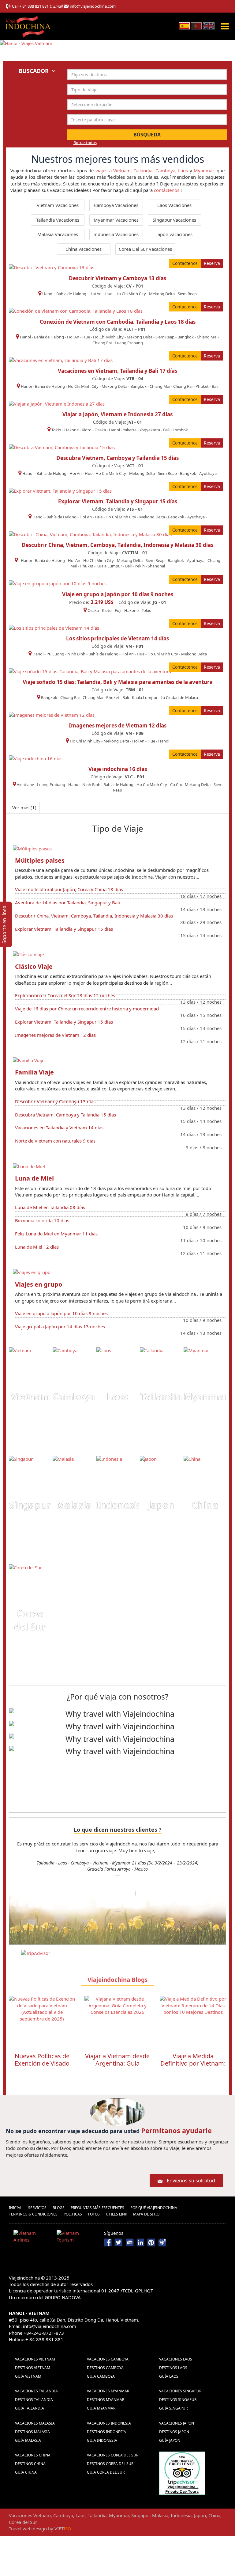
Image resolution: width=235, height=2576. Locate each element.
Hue (108, 294)
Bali (215, 386)
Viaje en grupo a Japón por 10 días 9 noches (118, 594)
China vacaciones (84, 249)
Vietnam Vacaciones (58, 205)
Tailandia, (144, 170)
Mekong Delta (162, 294)
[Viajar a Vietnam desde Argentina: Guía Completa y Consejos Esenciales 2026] (42, 2022)
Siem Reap (187, 294)
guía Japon (170, 2440)
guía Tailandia (30, 2408)
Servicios (37, 2208)
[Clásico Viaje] (28, 954)
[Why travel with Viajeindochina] (117, 1714)
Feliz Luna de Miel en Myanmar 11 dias (56, 1234)
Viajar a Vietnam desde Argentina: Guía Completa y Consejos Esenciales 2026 (42, 2067)
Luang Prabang (129, 343)
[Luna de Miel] (29, 1166)
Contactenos (185, 263)
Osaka (100, 430)
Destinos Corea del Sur (110, 2464)
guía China (26, 2472)
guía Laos (169, 2376)
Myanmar (204, 170)
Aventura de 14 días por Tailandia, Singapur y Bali (67, 903)
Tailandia (161, 1397)
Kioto (87, 430)
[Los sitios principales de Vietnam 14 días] (54, 628)
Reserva (212, 263)
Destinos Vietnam (33, 2368)
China (205, 1505)
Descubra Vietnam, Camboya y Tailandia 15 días (117, 458)
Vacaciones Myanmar (108, 2391)
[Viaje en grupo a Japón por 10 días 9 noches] (58, 583)
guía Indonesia (102, 2440)
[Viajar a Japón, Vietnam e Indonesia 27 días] (57, 403)
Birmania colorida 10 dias (42, 1220)
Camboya (165, 170)
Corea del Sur (30, 1620)
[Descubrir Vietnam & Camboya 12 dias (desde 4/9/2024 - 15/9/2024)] (118, 1891)
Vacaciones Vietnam (35, 2359)
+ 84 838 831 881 (34, 6)
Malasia (74, 1505)
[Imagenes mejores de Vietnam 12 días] (52, 714)
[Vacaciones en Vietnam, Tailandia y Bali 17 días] (61, 360)
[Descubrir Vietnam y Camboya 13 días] (52, 267)
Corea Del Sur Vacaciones (145, 249)
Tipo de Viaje (118, 828)
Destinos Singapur (178, 2400)
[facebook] (108, 2242)
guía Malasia (28, 2440)
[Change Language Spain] (184, 25)
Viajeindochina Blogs (117, 1980)
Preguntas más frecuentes (97, 2208)
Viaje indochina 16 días (118, 769)
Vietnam (30, 1397)
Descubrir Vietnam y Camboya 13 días (117, 278)
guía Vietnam (28, 2376)
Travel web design (28, 2528)
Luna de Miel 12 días (37, 1247)
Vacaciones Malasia (35, 2423)
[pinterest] (151, 2242)
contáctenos (167, 190)
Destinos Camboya (105, 2368)
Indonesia (119, 1505)
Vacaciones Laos (176, 2359)
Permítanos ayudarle (176, 2130)
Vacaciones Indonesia (109, 2423)
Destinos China (30, 2464)
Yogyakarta (150, 430)
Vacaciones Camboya (108, 2359)
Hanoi (48, 294)
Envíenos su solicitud (191, 2181)
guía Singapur (173, 2408)
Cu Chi (176, 784)
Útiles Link (116, 2214)
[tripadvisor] (182, 2473)
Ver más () (24, 807)
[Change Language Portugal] (196, 25)
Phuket (202, 386)
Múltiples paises (40, 860)
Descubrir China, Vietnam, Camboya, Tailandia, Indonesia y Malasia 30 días (117, 545)
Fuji (118, 610)
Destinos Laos (173, 2368)
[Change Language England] (209, 25)
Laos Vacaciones (174, 205)
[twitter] (119, 2242)
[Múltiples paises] (32, 848)
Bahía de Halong (71, 294)
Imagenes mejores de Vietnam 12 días (118, 725)
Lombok (180, 430)
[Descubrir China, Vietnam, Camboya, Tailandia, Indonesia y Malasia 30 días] (90, 534)
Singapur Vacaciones (174, 220)
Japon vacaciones (174, 234)
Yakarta (130, 430)
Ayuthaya (208, 473)
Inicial (15, 2208)
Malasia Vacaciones (58, 234)
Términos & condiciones (33, 2214)
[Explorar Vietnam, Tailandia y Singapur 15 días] (60, 490)
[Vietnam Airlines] (33, 2238)
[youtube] (130, 2242)
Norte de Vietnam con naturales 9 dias (55, 1141)
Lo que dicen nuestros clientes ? (118, 1830)
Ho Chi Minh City (131, 294)
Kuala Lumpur (109, 566)
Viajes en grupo (39, 1284)
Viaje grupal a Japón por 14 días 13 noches (60, 1326)
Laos (183, 170)
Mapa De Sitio (146, 2214)
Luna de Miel (34, 1178)
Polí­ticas (73, 2214)
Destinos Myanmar (106, 2400)
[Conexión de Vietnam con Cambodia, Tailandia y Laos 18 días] (76, 311)
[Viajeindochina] (29, 25)
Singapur (30, 1505)
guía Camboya (101, 2376)
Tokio (56, 430)
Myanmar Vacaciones (116, 220)
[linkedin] (140, 2242)
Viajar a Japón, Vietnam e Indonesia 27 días (117, 414)
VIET (63, 2528)
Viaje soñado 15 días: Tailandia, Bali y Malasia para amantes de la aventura (118, 682)
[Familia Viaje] (29, 1060)
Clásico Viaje (34, 966)
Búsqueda (147, 135)
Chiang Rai (102, 343)
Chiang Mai (207, 337)
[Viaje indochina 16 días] (36, 758)
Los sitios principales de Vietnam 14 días (117, 638)
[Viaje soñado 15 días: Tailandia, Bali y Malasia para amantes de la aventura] (90, 671)
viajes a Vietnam (113, 170)
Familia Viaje (34, 1072)
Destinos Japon (174, 2432)
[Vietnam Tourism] (76, 2238)
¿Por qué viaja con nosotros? (117, 1696)
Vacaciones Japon (177, 2423)
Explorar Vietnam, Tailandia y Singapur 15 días (118, 501)
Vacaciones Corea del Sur (113, 2455)
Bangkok (186, 337)
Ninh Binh (76, 654)
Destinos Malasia (32, 2432)
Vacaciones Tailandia (36, 2391)
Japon (161, 1505)
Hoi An (95, 294)
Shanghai (156, 566)
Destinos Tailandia (34, 2400)
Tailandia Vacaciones (58, 220)
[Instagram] (162, 2242)
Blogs (59, 2208)
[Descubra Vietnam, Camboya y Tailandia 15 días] (62, 447)
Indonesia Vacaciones (116, 234)
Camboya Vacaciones (116, 205)
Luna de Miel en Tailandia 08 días (50, 1207)
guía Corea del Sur (106, 2472)
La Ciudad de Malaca (179, 697)
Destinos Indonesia (106, 2432)
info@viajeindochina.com (93, 6)
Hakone (72, 430)
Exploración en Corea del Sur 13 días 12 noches (65, 995)
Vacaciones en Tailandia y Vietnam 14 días (59, 1128)
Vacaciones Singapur (180, 2391)
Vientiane (25, 784)
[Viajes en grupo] (32, 1272)
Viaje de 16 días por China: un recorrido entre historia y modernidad (87, 1009)
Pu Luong (55, 654)
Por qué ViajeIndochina (154, 2208)
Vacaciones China (33, 2455)
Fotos (94, 2214)
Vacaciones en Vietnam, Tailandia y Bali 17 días (117, 371)
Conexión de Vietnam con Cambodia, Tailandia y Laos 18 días (118, 322)
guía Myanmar (101, 2408)
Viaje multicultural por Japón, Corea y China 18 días (69, 889)
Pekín (140, 566)
